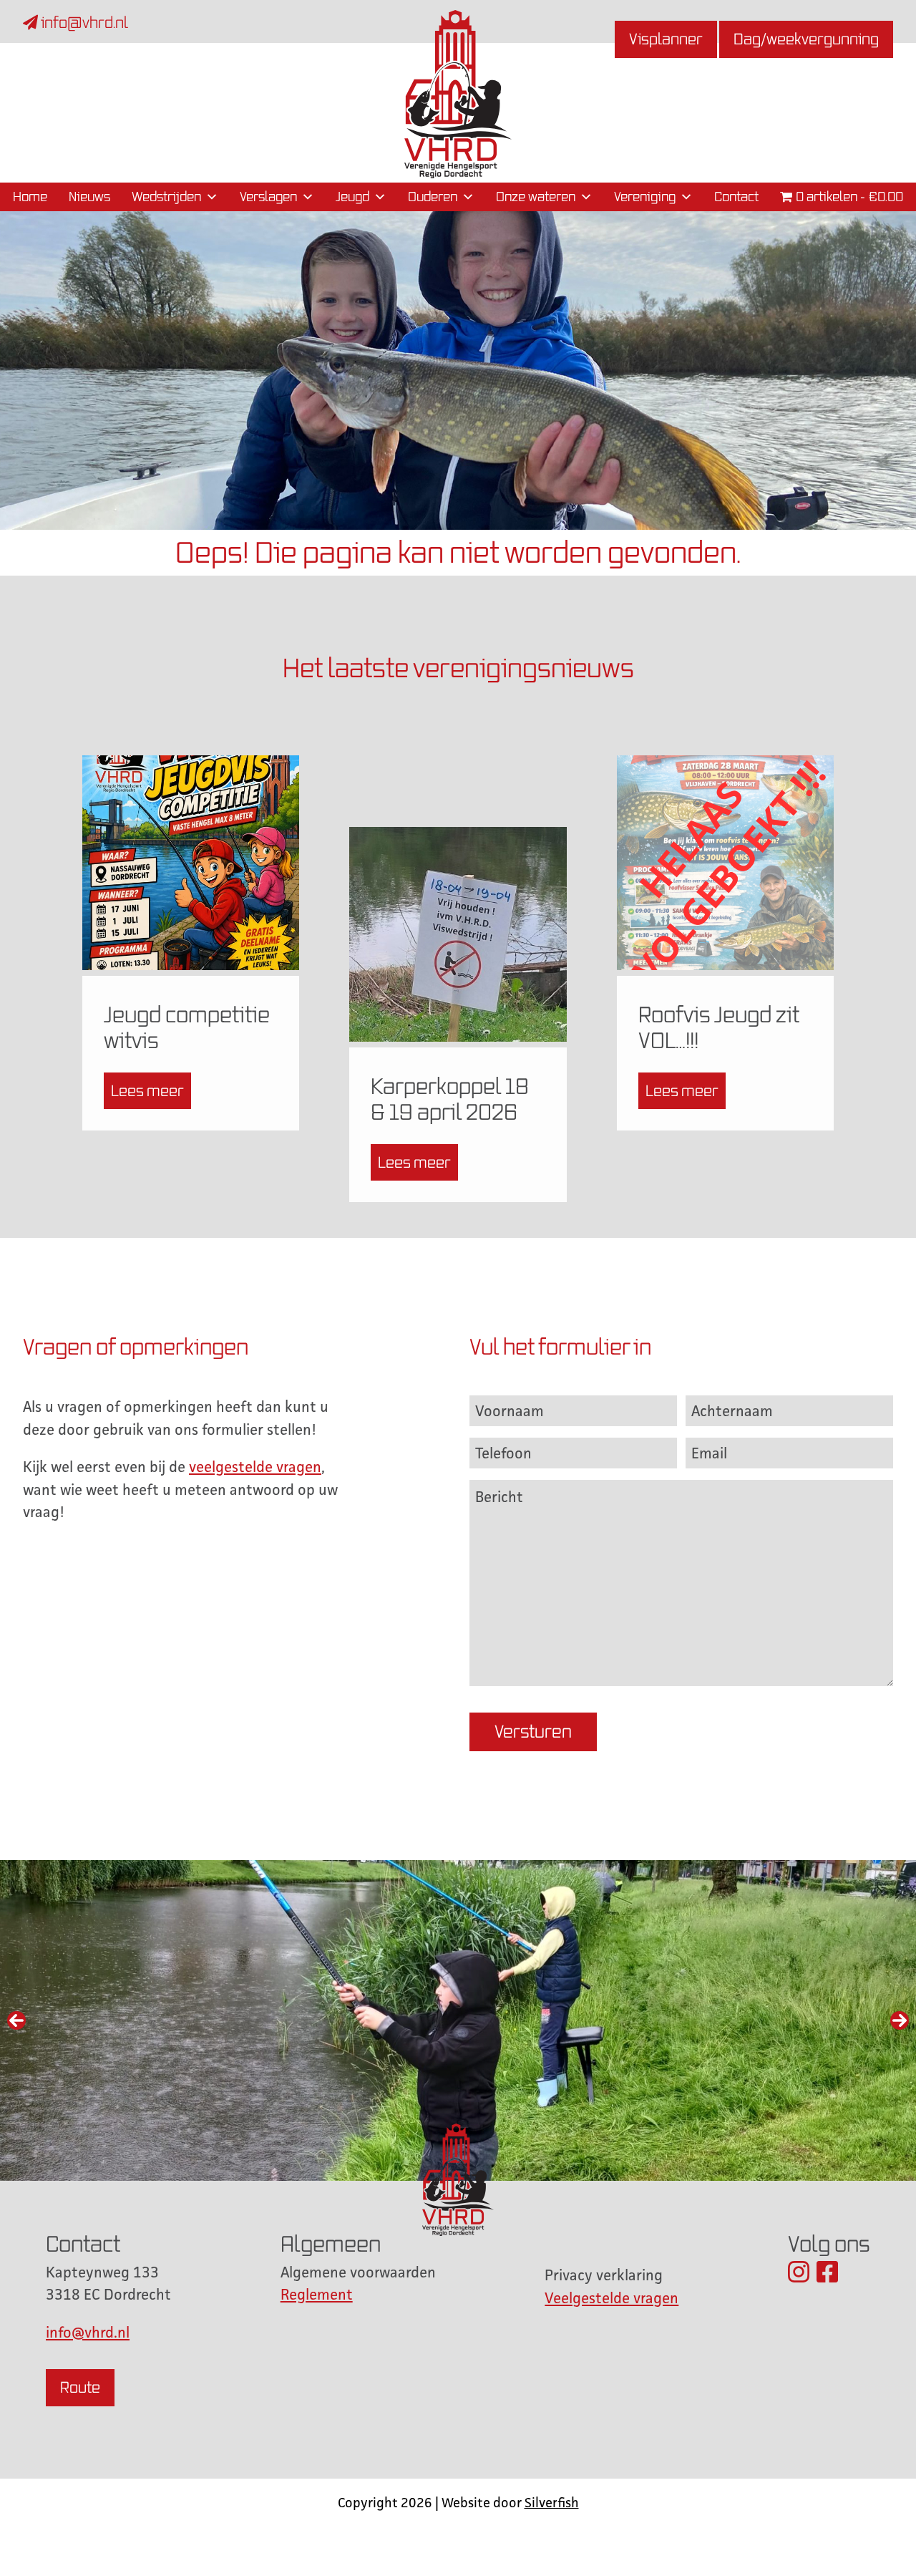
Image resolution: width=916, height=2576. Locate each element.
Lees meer (147, 1091)
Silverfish (552, 2502)
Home (30, 197)
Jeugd (352, 197)
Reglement (317, 2294)
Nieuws (89, 197)
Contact (736, 197)
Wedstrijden (166, 197)
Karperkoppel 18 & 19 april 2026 (450, 1099)
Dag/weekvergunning (806, 39)
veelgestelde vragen (255, 1467)
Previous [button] (16, 2020)
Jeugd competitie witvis (187, 1027)
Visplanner (666, 39)
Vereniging (645, 197)
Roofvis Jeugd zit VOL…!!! (719, 1027)
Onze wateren (536, 197)
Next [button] (900, 2020)
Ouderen (433, 197)
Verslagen (268, 197)
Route (80, 2387)
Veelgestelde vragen (612, 2298)
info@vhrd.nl (83, 23)
